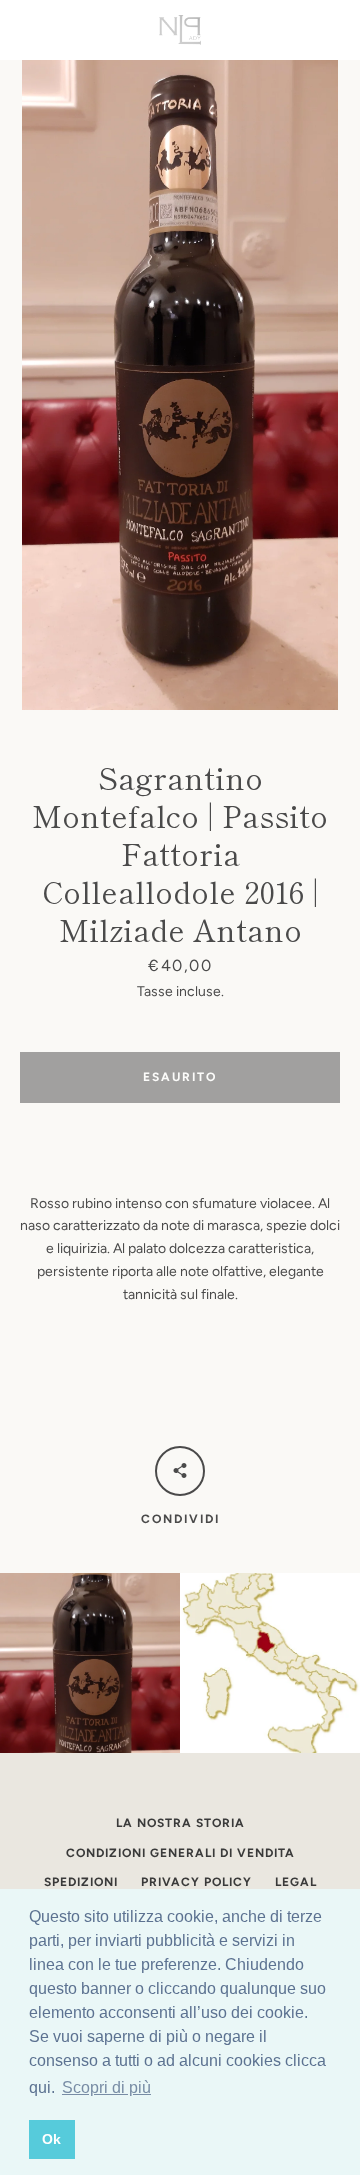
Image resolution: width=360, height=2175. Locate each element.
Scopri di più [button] (106, 2087)
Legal (296, 1882)
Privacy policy (196, 1882)
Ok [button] (51, 2139)
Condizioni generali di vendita (180, 1853)
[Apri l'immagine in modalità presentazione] (180, 385)
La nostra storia (180, 1823)
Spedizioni (81, 1882)
